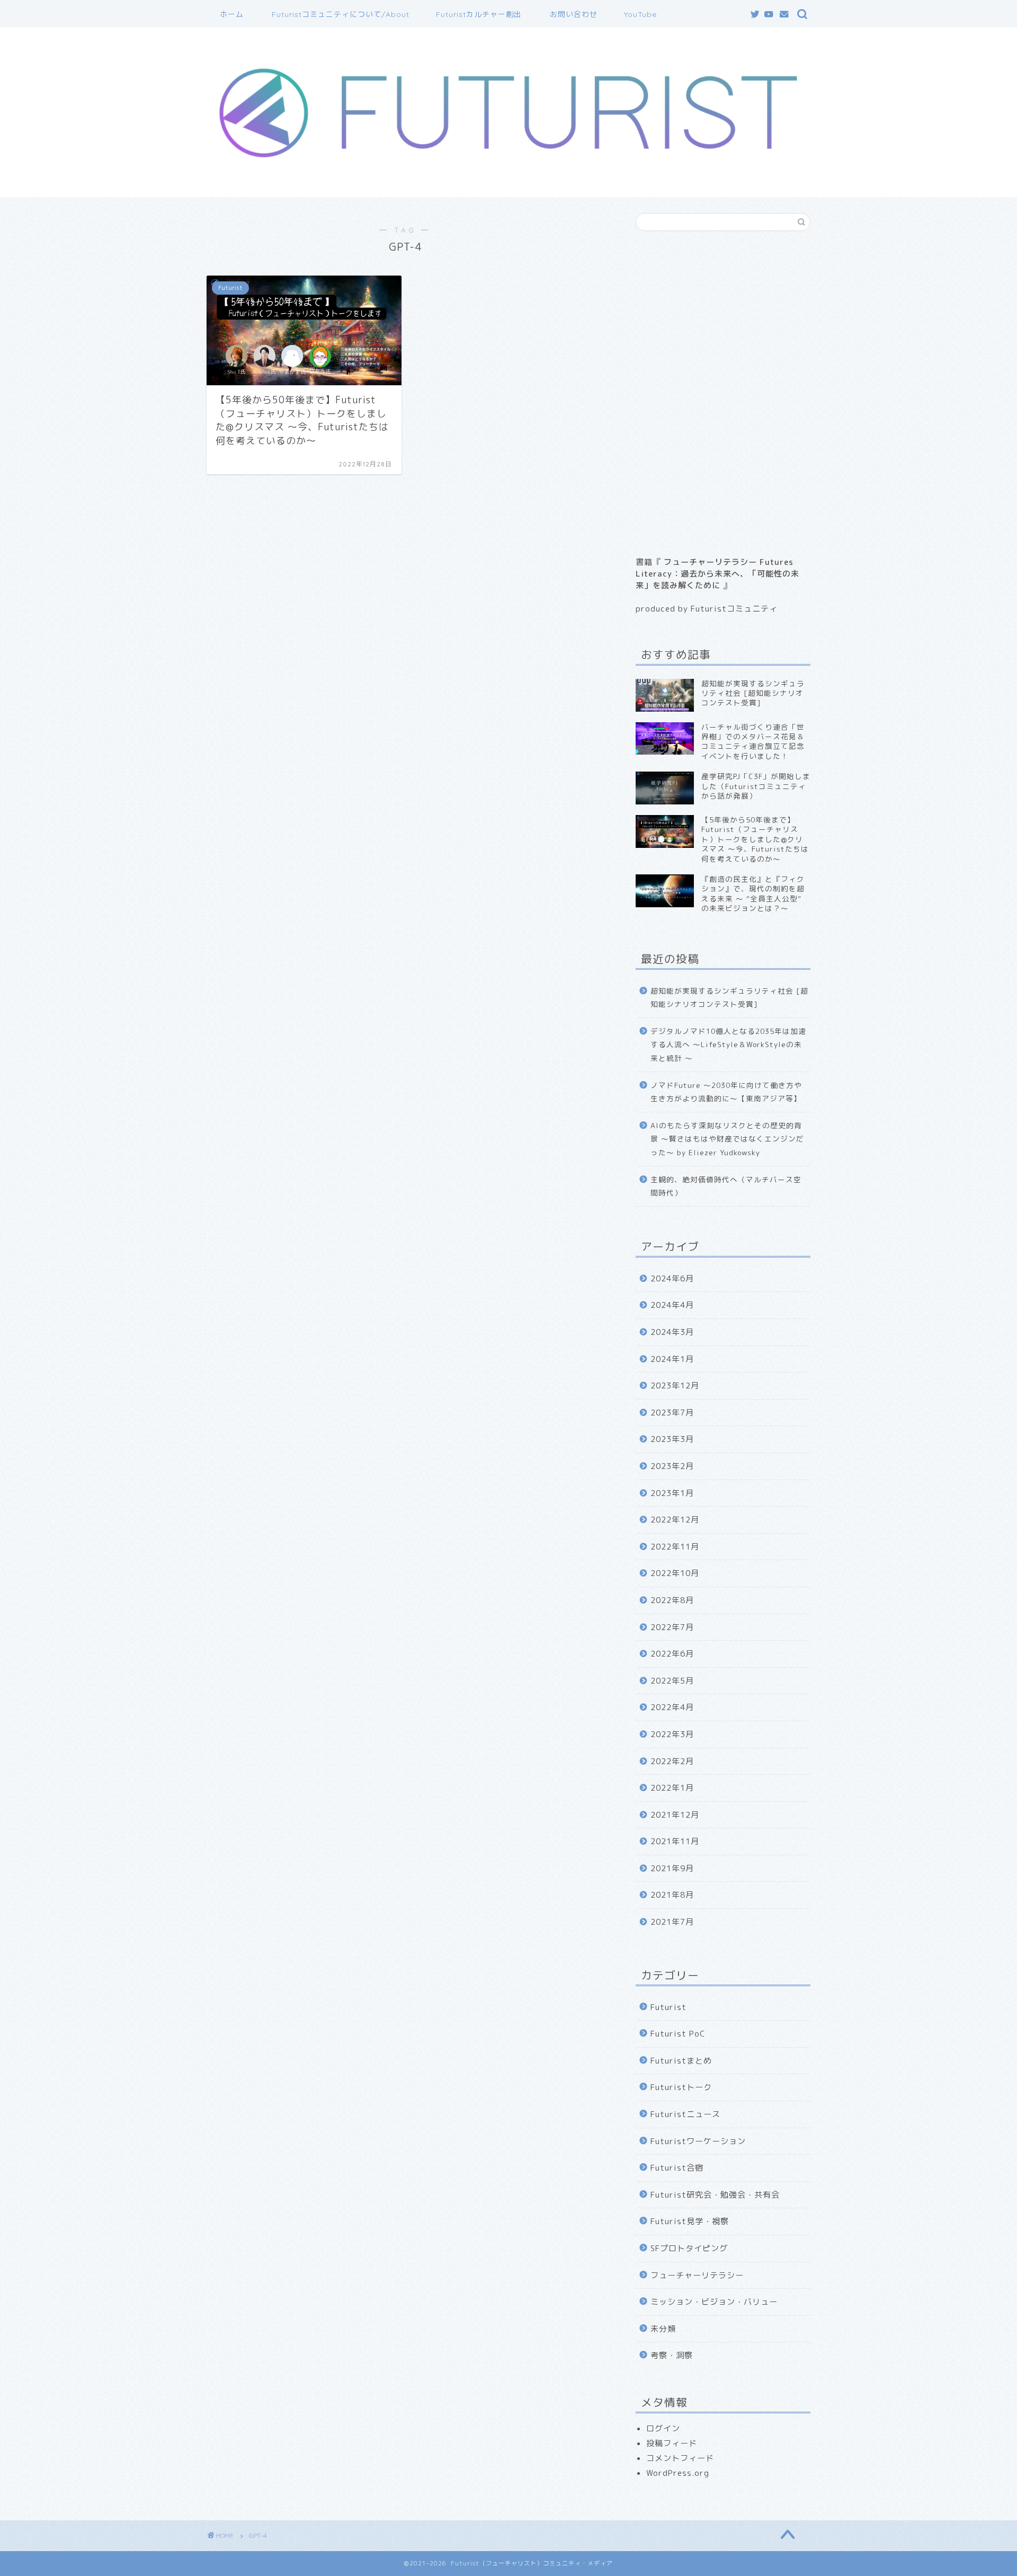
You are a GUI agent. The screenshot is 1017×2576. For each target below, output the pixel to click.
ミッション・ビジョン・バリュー (714, 2302)
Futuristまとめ (681, 2061)
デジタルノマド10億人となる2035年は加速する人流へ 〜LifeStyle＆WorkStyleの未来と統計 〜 (728, 1044)
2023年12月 (675, 1386)
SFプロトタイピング (689, 2248)
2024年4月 (672, 1305)
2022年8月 (672, 1600)
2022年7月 (672, 1627)
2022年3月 (672, 1734)
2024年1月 (672, 1359)
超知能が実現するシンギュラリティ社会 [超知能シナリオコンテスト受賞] (729, 998)
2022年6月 (672, 1654)
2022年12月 (675, 1520)
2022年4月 (672, 1707)
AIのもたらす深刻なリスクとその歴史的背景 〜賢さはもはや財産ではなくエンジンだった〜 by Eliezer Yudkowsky (727, 1139)
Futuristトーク (681, 2087)
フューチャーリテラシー (697, 2275)
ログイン (663, 2428)
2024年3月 (672, 1332)
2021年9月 (672, 1868)
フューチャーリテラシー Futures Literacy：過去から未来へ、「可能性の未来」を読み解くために (717, 574)
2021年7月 (672, 1922)
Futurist (668, 2007)
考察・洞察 (672, 2355)
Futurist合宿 (677, 2168)
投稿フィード (672, 2443)
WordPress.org (678, 2473)
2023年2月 (672, 1466)
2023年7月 (672, 1413)
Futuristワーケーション (698, 2141)
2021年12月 (675, 1815)
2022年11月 (675, 1547)
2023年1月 (672, 1493)
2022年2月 (672, 1761)
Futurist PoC (678, 2034)
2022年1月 (672, 1788)
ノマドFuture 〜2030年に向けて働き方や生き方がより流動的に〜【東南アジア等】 (726, 1092)
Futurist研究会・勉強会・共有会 (715, 2195)
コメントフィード (680, 2458)
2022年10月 (675, 1573)
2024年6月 (672, 1278)
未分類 (663, 2329)
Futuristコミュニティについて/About (341, 14)
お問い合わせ (574, 14)
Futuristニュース (685, 2114)
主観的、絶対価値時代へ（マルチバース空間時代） (726, 1186)
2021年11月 (675, 1841)
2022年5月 (672, 1681)
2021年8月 (672, 1895)
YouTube (640, 14)
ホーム (232, 14)
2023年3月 (672, 1439)
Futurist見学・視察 (690, 2221)
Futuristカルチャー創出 (479, 14)
